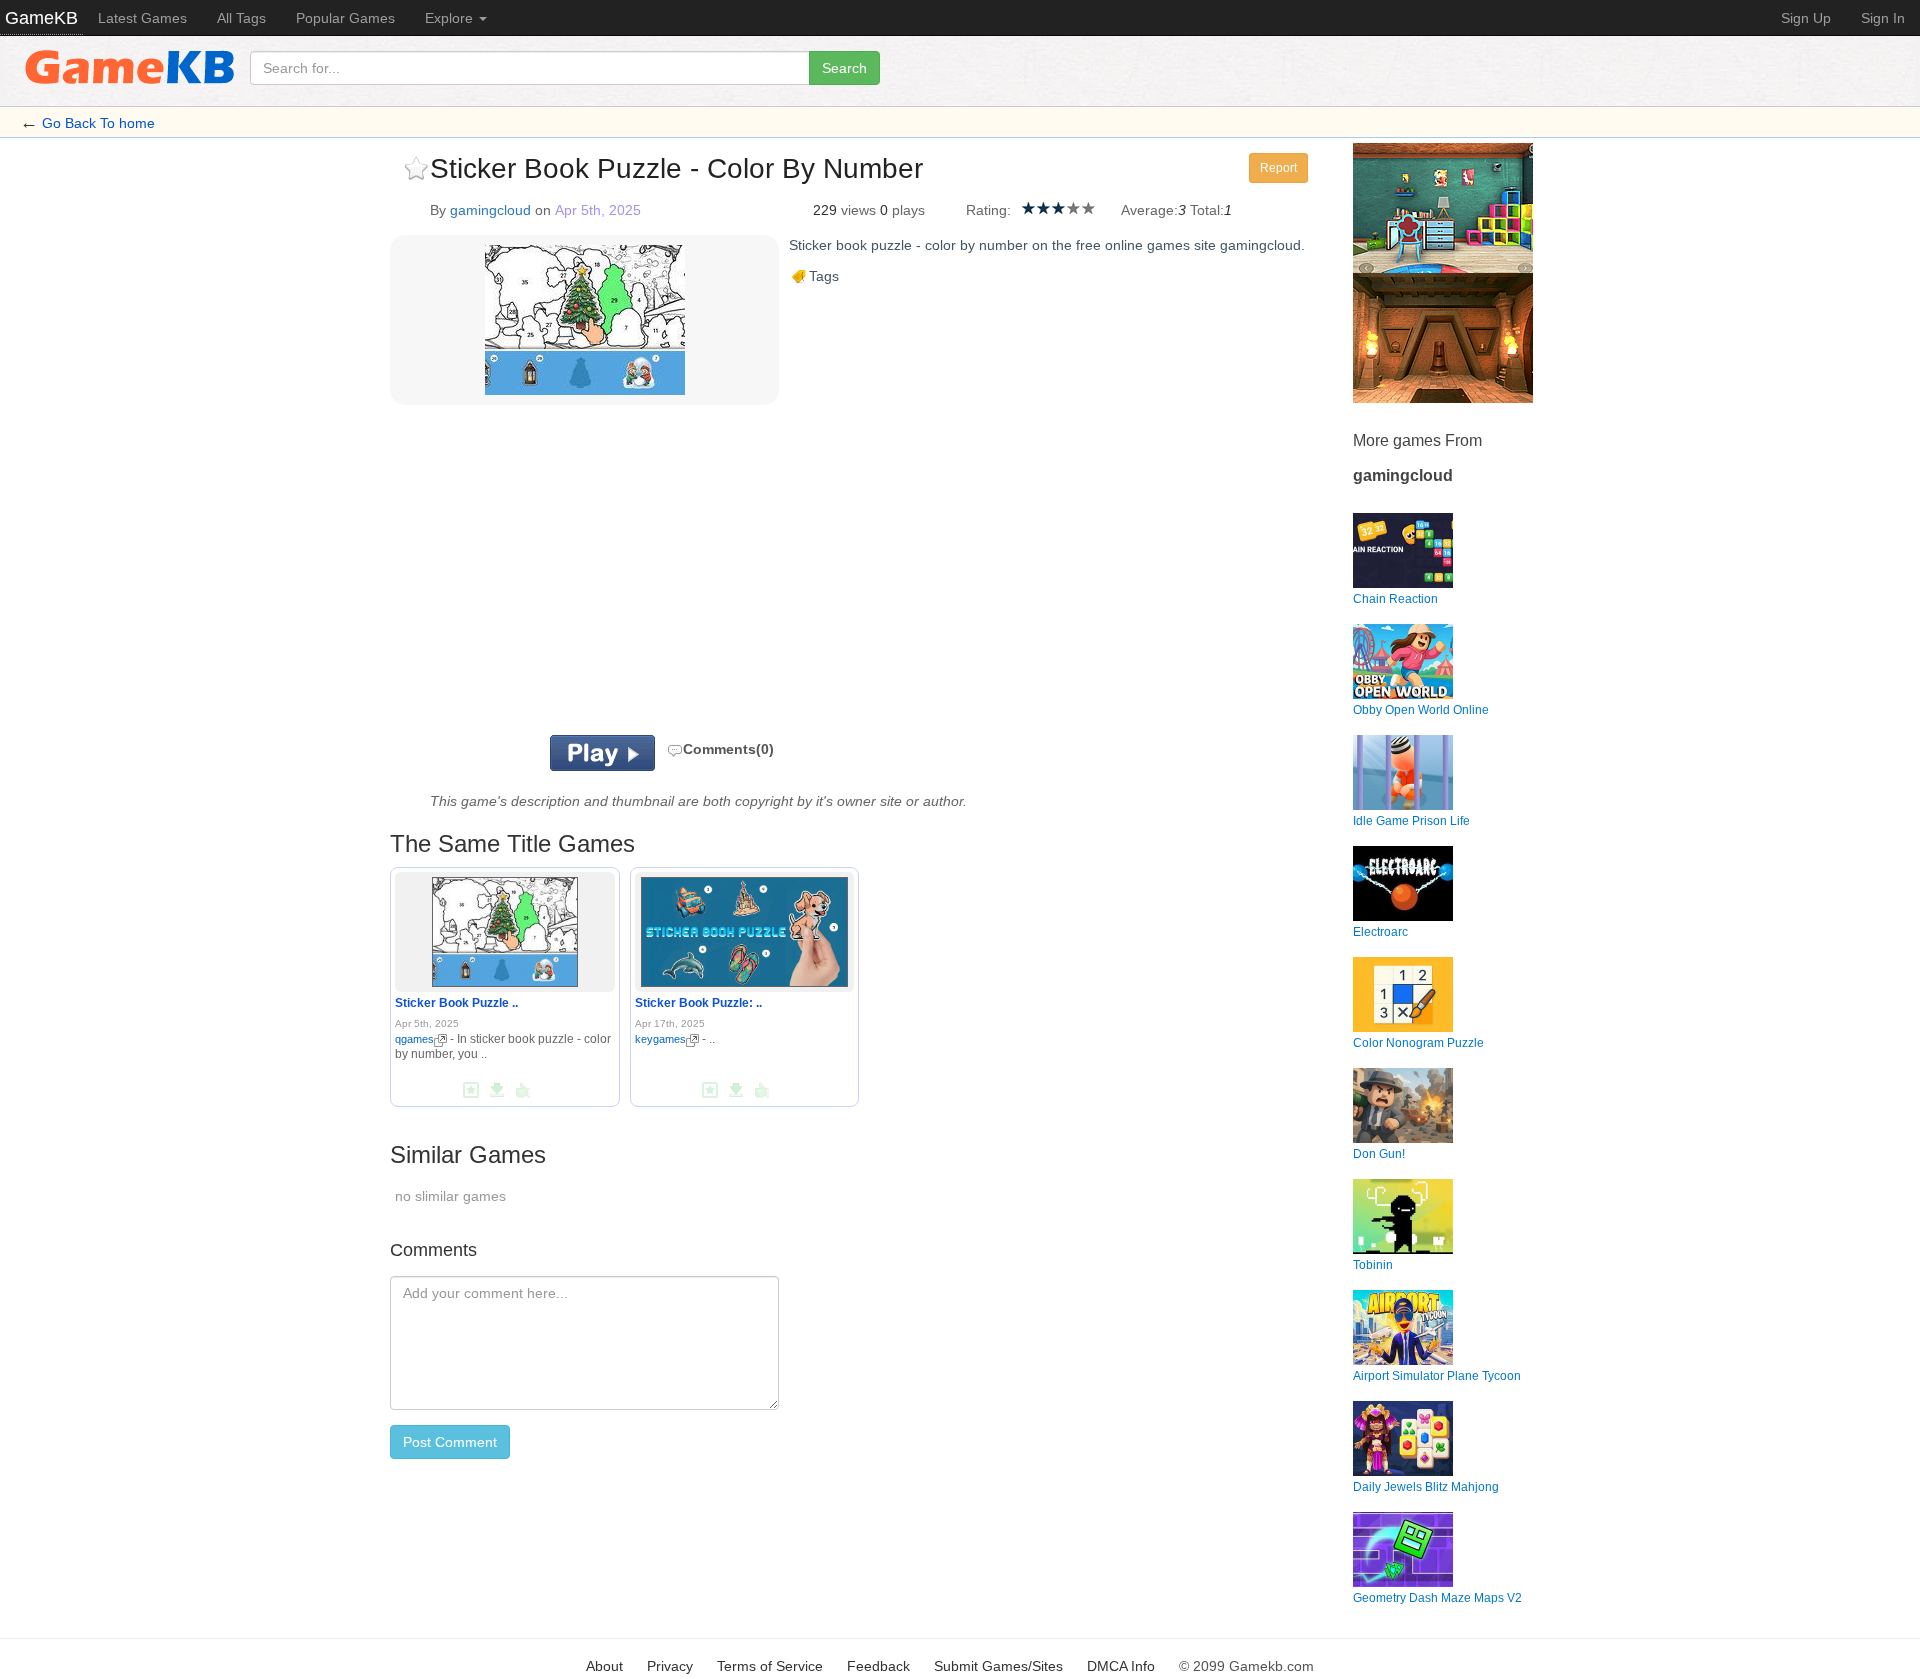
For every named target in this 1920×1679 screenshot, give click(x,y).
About (604, 1666)
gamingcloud (490, 210)
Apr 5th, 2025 (598, 210)
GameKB (41, 18)
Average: (1149, 210)
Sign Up (1806, 18)
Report (1278, 168)
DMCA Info (1121, 1666)
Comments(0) (728, 749)
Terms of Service (770, 1666)
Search (844, 68)
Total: (1207, 210)
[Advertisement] (638, 575)
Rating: (988, 210)
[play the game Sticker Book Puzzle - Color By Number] (505, 929)
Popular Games (345, 18)
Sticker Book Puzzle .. (456, 1003)
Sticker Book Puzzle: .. (698, 1003)
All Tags (241, 18)
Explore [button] (451, 18)
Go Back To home (98, 123)
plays (908, 210)
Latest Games (142, 18)
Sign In (1883, 18)
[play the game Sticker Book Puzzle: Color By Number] (745, 929)
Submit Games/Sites (998, 1666)
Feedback (878, 1666)
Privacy (670, 1666)
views (858, 210)
